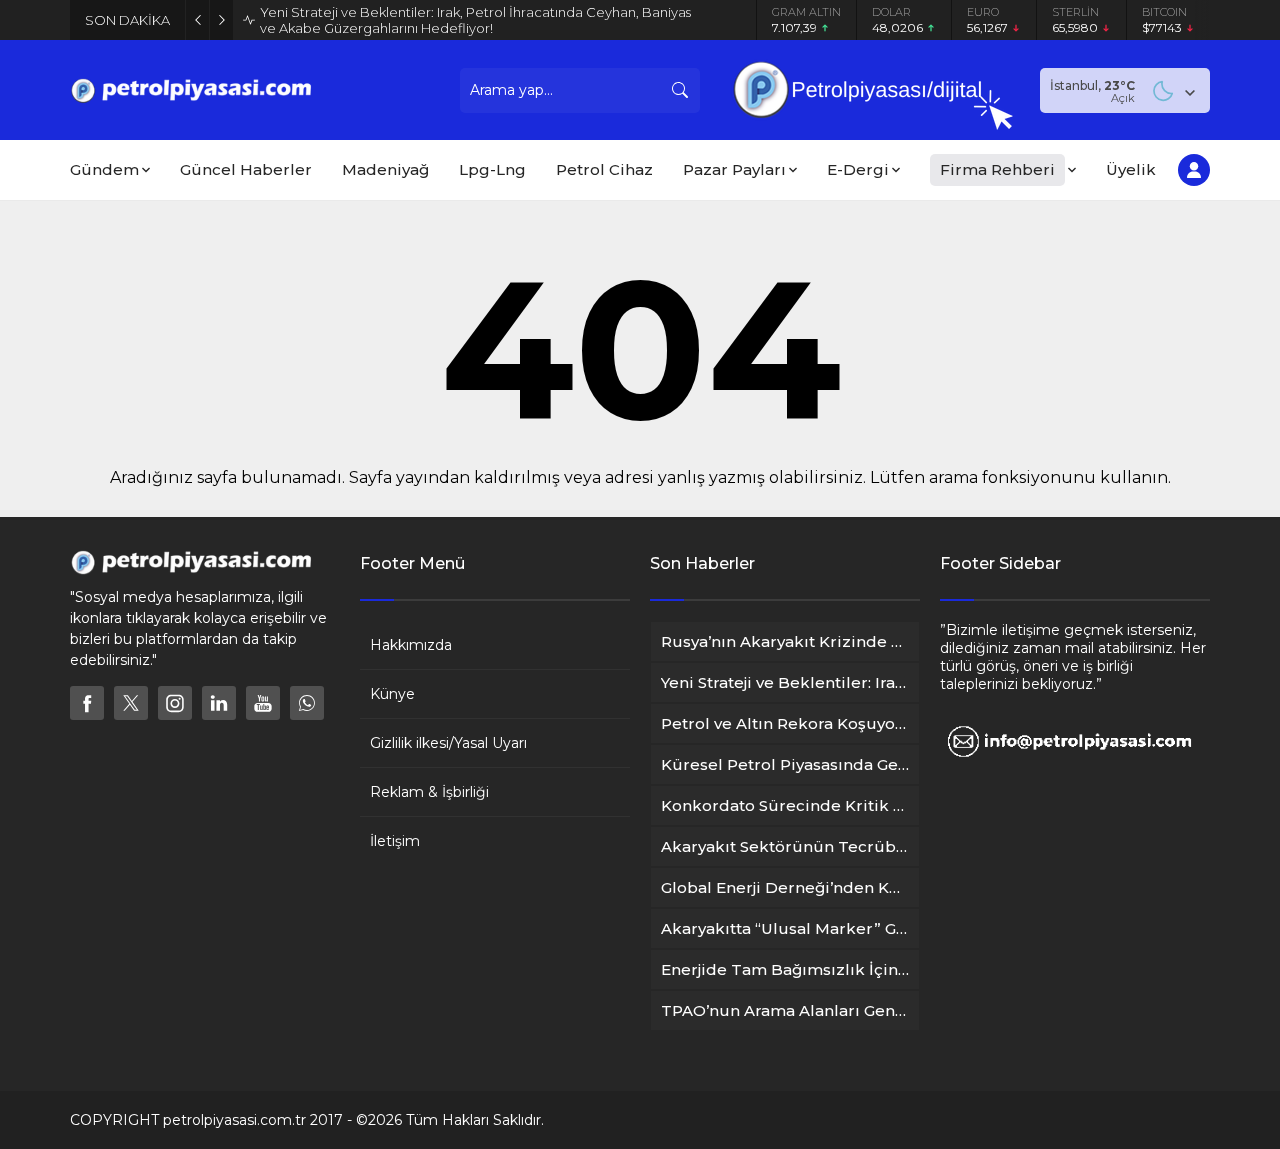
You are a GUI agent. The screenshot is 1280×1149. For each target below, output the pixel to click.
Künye (392, 694)
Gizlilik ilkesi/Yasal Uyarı (448, 743)
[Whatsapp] (307, 703)
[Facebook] (87, 703)
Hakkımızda (411, 645)
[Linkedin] (219, 703)
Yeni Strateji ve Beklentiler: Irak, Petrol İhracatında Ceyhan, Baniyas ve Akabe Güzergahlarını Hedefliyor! (475, 20)
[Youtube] (263, 703)
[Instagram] (175, 703)
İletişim (395, 841)
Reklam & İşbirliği (429, 792)
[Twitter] (131, 703)
